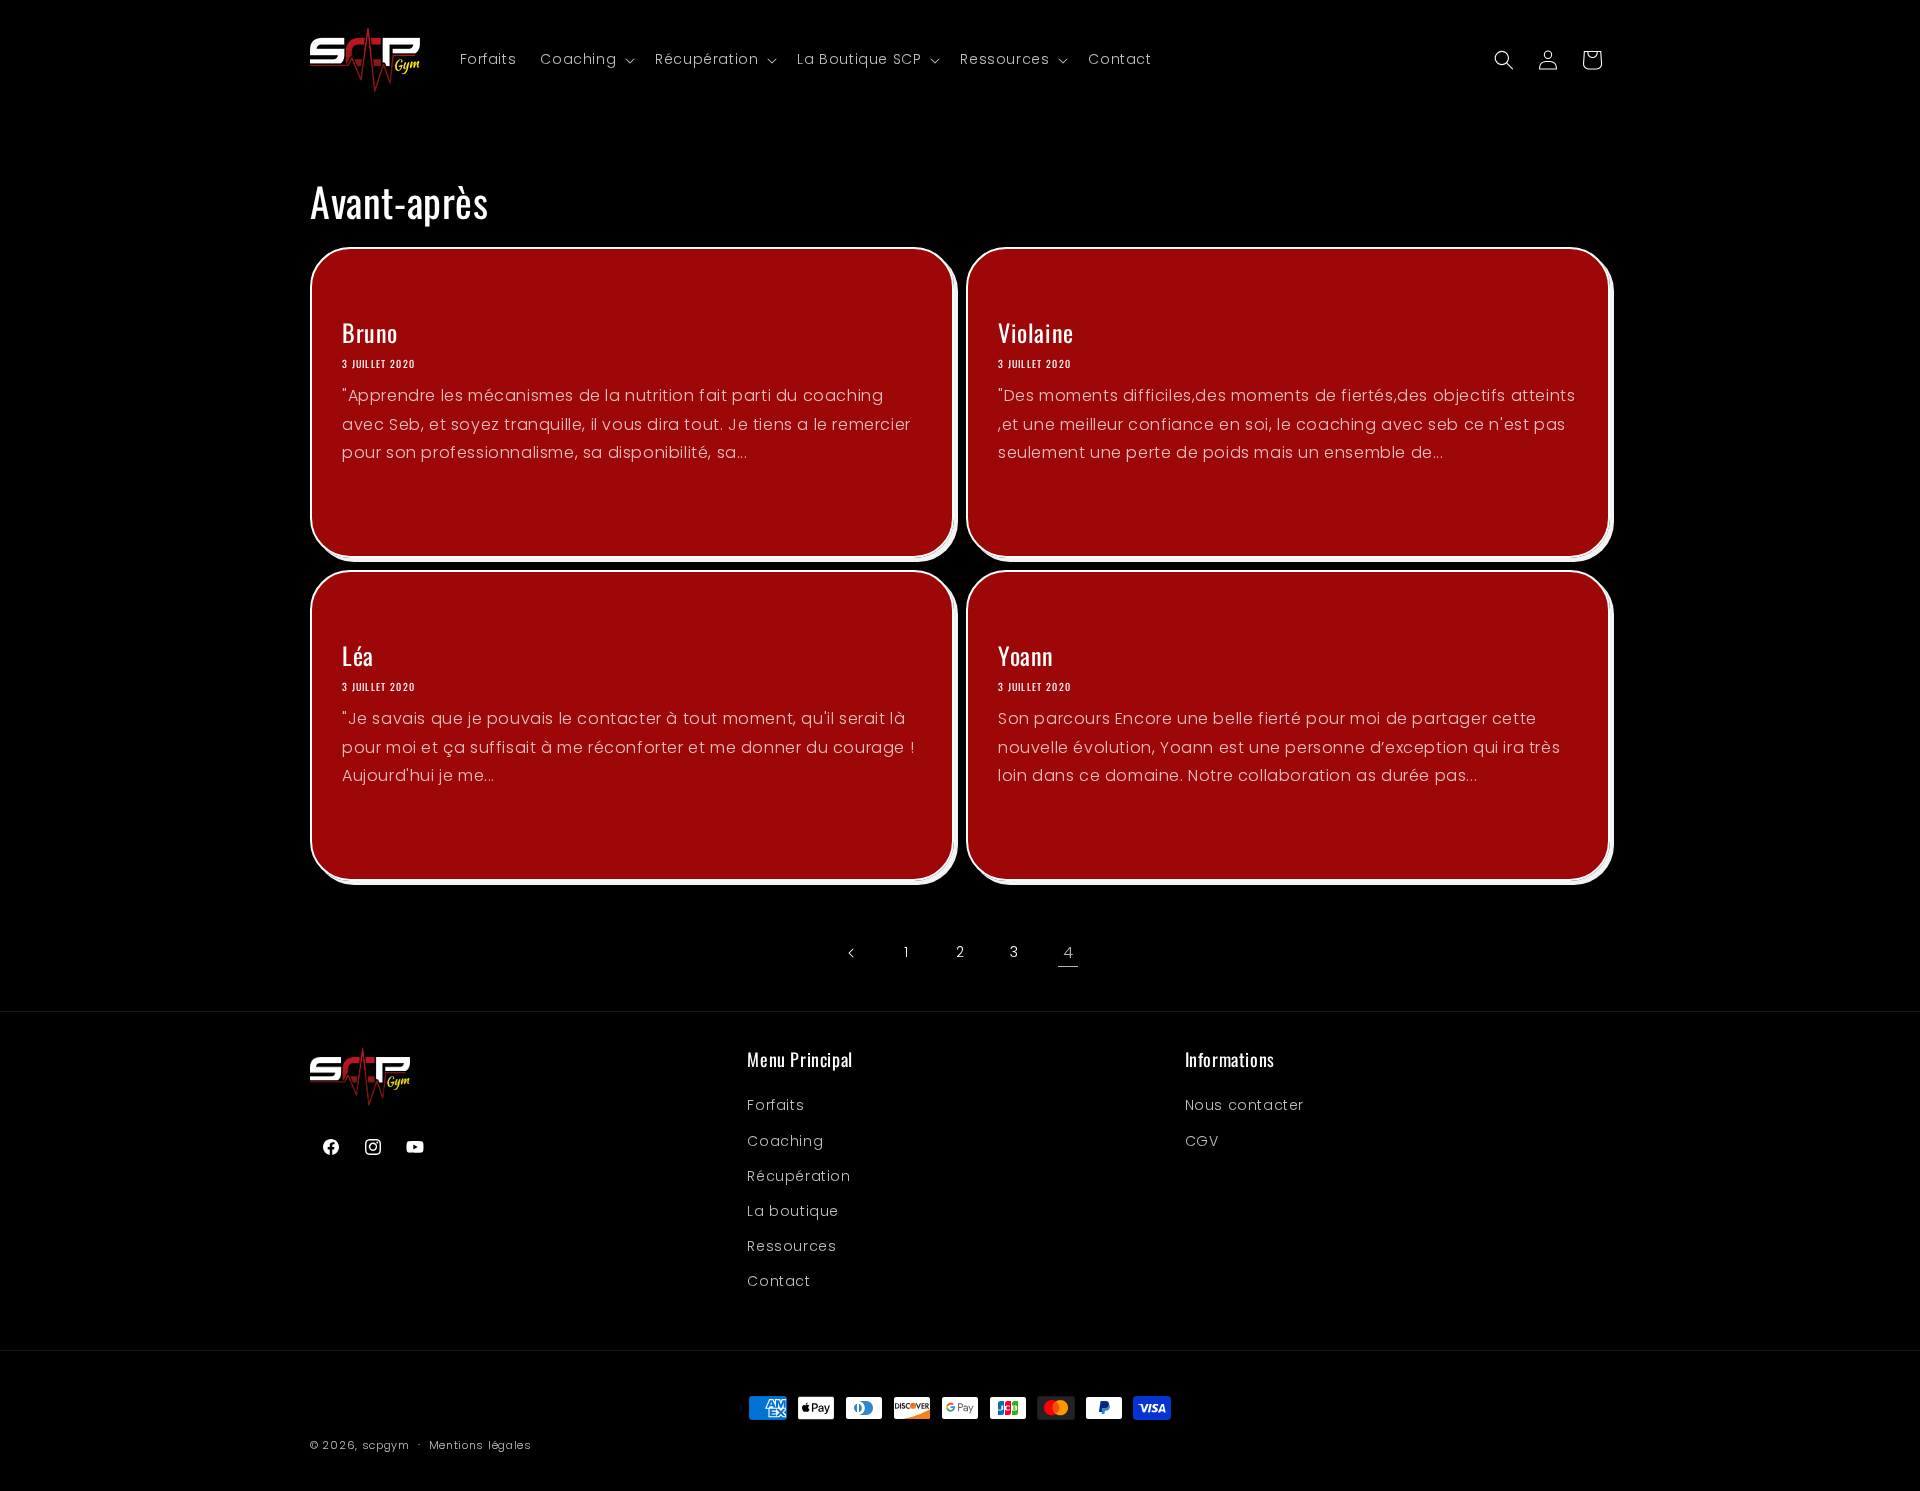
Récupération (798, 1176)
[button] (585, 59)
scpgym (386, 1445)
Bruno (370, 332)
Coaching (785, 1141)
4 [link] (1068, 952)
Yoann (1026, 655)
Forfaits (775, 1105)
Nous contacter (1244, 1105)
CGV (1202, 1141)
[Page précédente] (852, 953)
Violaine (1036, 332)
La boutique (793, 1211)
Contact (778, 1281)
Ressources (791, 1246)
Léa (358, 655)
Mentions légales (480, 1444)
